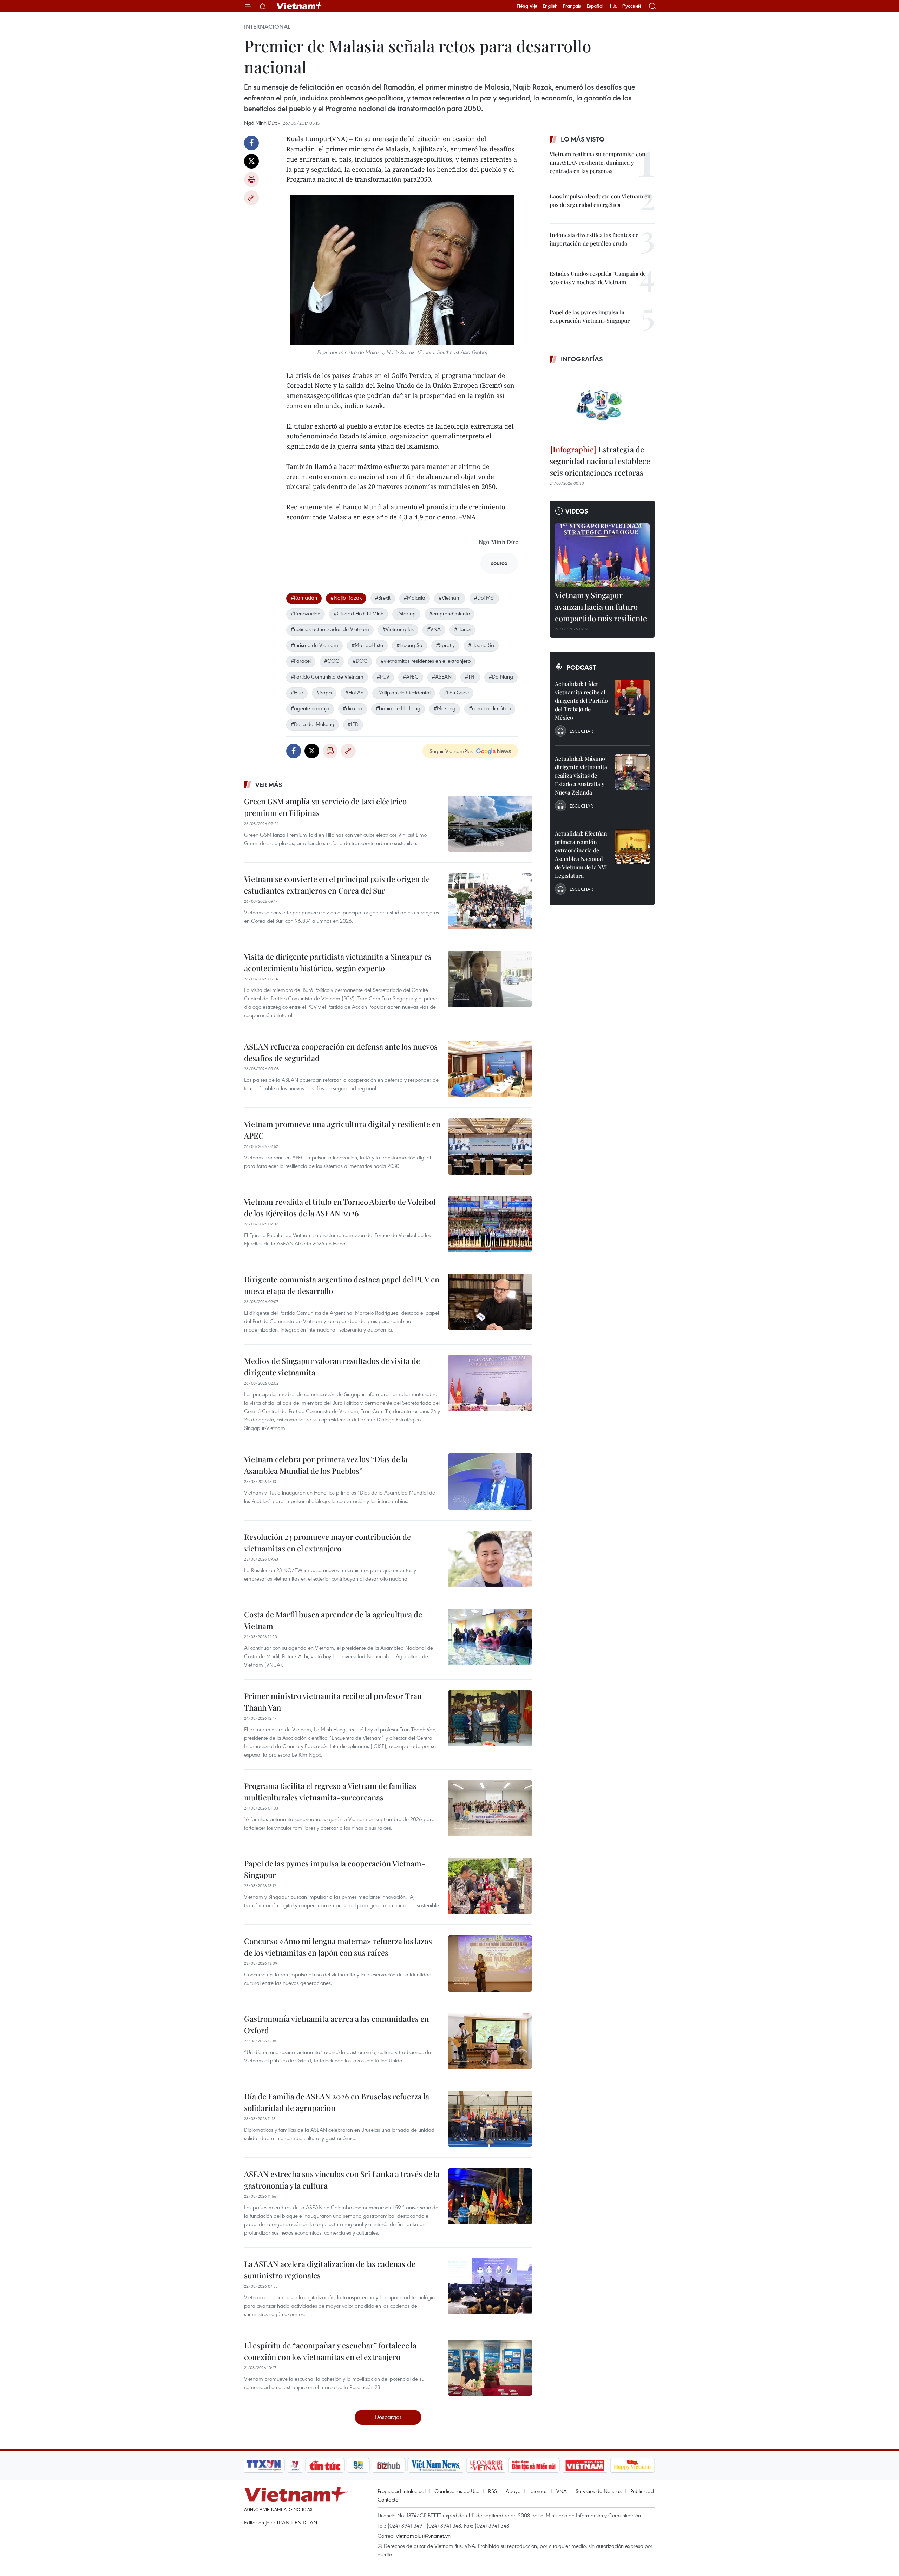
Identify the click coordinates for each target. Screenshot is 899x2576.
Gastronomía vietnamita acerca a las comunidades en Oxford (336, 2024)
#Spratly (445, 645)
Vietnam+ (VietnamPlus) (300, 6)
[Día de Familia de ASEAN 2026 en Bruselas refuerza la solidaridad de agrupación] (490, 2119)
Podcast (581, 667)
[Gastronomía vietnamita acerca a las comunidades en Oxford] (490, 2041)
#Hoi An (354, 692)
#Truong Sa (409, 645)
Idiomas (538, 2491)
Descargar (388, 2417)
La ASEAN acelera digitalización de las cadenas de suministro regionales (330, 2270)
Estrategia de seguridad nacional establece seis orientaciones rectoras (600, 461)
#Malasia (415, 597)
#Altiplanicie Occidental (404, 692)
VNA (562, 2491)
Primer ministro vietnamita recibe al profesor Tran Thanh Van (333, 1702)
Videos (577, 511)
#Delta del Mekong (313, 724)
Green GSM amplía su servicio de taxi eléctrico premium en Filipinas (325, 807)
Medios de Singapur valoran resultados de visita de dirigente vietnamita (332, 1367)
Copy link (251, 198)
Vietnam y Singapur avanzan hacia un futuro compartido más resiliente (601, 607)
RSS (493, 2491)
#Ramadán (304, 597)
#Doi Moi (484, 597)
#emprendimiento (449, 613)
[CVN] (486, 2465)
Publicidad (642, 2491)
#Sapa (324, 692)
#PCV (383, 676)
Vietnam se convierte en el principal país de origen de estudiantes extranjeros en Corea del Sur (337, 885)
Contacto (388, 2499)
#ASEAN (442, 676)
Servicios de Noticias (599, 2491)
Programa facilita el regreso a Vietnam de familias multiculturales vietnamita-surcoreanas (330, 1792)
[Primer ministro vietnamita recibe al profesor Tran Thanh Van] (490, 1718)
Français (572, 6)
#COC (332, 661)
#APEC (411, 676)
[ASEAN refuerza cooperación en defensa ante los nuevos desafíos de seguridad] (490, 1069)
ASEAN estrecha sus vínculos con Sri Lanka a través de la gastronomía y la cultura (342, 2180)
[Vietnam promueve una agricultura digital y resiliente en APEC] (490, 1146)
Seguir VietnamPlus (451, 751)
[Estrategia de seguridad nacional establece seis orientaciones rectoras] (602, 405)
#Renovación (306, 613)
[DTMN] (534, 2465)
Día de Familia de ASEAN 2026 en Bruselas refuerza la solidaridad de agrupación (337, 2102)
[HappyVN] (632, 2465)
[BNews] (358, 2465)
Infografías (582, 359)
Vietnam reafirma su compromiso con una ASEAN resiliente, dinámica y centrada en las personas (598, 162)
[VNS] (436, 2465)
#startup (406, 613)
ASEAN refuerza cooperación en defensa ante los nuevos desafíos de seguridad (341, 1052)
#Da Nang (501, 676)
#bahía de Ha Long (398, 708)
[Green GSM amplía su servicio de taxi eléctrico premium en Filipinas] (490, 824)
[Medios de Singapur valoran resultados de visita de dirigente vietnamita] (490, 1383)
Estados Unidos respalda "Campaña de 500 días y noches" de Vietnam (598, 278)
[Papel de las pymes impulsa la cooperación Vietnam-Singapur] (490, 1886)
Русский (632, 6)
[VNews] (295, 2465)
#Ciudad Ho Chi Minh (359, 613)
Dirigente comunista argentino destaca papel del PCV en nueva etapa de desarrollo (342, 1285)
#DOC (360, 661)
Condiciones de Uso (457, 2491)
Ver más (269, 785)
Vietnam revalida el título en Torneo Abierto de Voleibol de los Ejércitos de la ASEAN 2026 (340, 1207)
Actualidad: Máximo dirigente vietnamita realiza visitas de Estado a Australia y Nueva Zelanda (581, 775)
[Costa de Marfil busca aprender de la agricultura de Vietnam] (490, 1637)
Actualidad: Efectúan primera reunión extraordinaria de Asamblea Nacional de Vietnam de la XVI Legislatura (581, 854)
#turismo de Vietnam (314, 645)
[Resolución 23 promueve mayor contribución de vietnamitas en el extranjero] (490, 1559)
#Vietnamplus (398, 629)
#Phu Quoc (456, 692)
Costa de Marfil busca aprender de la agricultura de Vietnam (333, 1620)
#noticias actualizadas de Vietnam (330, 629)
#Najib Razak (346, 597)
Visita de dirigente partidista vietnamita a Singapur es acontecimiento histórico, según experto (338, 962)
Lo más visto (583, 139)
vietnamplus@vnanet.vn (423, 2536)
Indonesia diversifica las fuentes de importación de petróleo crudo (594, 239)
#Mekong (445, 708)
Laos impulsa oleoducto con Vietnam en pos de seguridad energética (600, 200)
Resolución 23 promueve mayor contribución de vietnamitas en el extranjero (327, 1542)
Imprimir (251, 179)
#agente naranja (310, 708)
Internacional (267, 27)
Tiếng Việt (527, 6)
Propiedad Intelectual (402, 2491)
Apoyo (513, 2491)
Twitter (251, 161)
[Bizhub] (388, 2465)
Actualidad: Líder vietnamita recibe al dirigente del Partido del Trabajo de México (581, 701)
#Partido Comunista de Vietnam (327, 676)
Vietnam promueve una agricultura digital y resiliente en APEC (342, 1130)
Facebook (251, 143)
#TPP (470, 676)
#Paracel (301, 661)
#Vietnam (450, 597)
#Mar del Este (367, 645)
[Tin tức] (325, 2465)
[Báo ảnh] (585, 2465)
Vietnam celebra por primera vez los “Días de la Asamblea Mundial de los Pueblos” (326, 1465)
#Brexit (383, 597)
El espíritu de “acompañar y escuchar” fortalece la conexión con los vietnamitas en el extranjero (330, 2351)
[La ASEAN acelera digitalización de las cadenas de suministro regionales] (490, 2286)
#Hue (297, 692)
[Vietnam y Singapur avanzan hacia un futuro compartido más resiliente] (602, 555)
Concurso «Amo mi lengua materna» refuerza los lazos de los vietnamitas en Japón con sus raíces (338, 1947)
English (550, 6)
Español (595, 6)
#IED (353, 724)
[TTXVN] (264, 2465)
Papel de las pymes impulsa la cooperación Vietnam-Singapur (335, 1869)
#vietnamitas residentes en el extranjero (426, 661)
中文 (613, 6)
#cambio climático (490, 708)
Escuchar (581, 731)
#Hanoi (462, 629)
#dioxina (353, 708)
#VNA (434, 629)
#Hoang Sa (481, 645)
